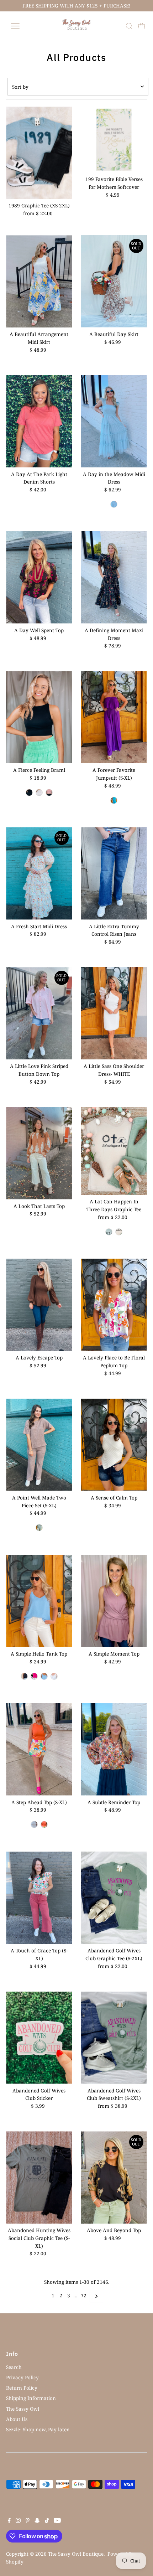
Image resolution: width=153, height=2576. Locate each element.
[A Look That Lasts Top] (39, 1153)
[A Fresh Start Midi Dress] (39, 873)
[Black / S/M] (29, 793)
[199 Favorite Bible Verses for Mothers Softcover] (114, 140)
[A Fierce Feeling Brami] (39, 717)
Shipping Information (31, 2398)
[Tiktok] (47, 2521)
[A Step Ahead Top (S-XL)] (39, 1749)
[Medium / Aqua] (114, 800)
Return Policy (22, 2388)
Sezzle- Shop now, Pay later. (38, 2429)
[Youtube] (57, 2521)
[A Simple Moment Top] (114, 1601)
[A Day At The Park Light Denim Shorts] (39, 421)
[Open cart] (142, 26)
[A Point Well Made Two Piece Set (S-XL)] (39, 1445)
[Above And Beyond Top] (114, 2177)
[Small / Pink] (34, 1676)
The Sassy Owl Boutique (76, 2554)
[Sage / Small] (114, 504)
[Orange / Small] (44, 1824)
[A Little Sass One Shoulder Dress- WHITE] (114, 1013)
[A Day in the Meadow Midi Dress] (114, 421)
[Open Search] (129, 26)
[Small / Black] (24, 1676)
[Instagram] (18, 2521)
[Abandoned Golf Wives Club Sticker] (39, 2038)
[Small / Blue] (44, 1676)
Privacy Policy (22, 2377)
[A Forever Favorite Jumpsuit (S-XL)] (114, 717)
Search (14, 2367)
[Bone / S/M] (39, 793)
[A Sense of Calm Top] (114, 1445)
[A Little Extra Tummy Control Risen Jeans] (114, 873)
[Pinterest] (28, 2521)
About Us (17, 2419)
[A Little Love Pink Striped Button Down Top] (39, 1013)
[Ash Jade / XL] (39, 1528)
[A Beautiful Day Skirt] (114, 281)
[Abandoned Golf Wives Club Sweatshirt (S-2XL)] (114, 2038)
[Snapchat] (37, 2521)
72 (84, 2295)
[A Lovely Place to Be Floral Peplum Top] (114, 1305)
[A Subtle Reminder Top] (114, 1749)
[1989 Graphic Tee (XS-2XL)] (39, 153)
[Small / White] (54, 1676)
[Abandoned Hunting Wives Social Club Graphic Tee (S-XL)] (39, 2177)
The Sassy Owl (23, 2409)
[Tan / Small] (119, 1232)
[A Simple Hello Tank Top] (39, 1601)
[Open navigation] (23, 26)
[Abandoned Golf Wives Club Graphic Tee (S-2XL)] (114, 1898)
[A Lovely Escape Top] (39, 1305)
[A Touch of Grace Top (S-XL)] (39, 1898)
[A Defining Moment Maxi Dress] (114, 577)
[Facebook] (9, 2521)
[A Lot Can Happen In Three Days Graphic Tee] (114, 1151)
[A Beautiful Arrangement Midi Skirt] (39, 281)
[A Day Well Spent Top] (39, 577)
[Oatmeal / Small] (34, 1824)
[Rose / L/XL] (49, 793)
